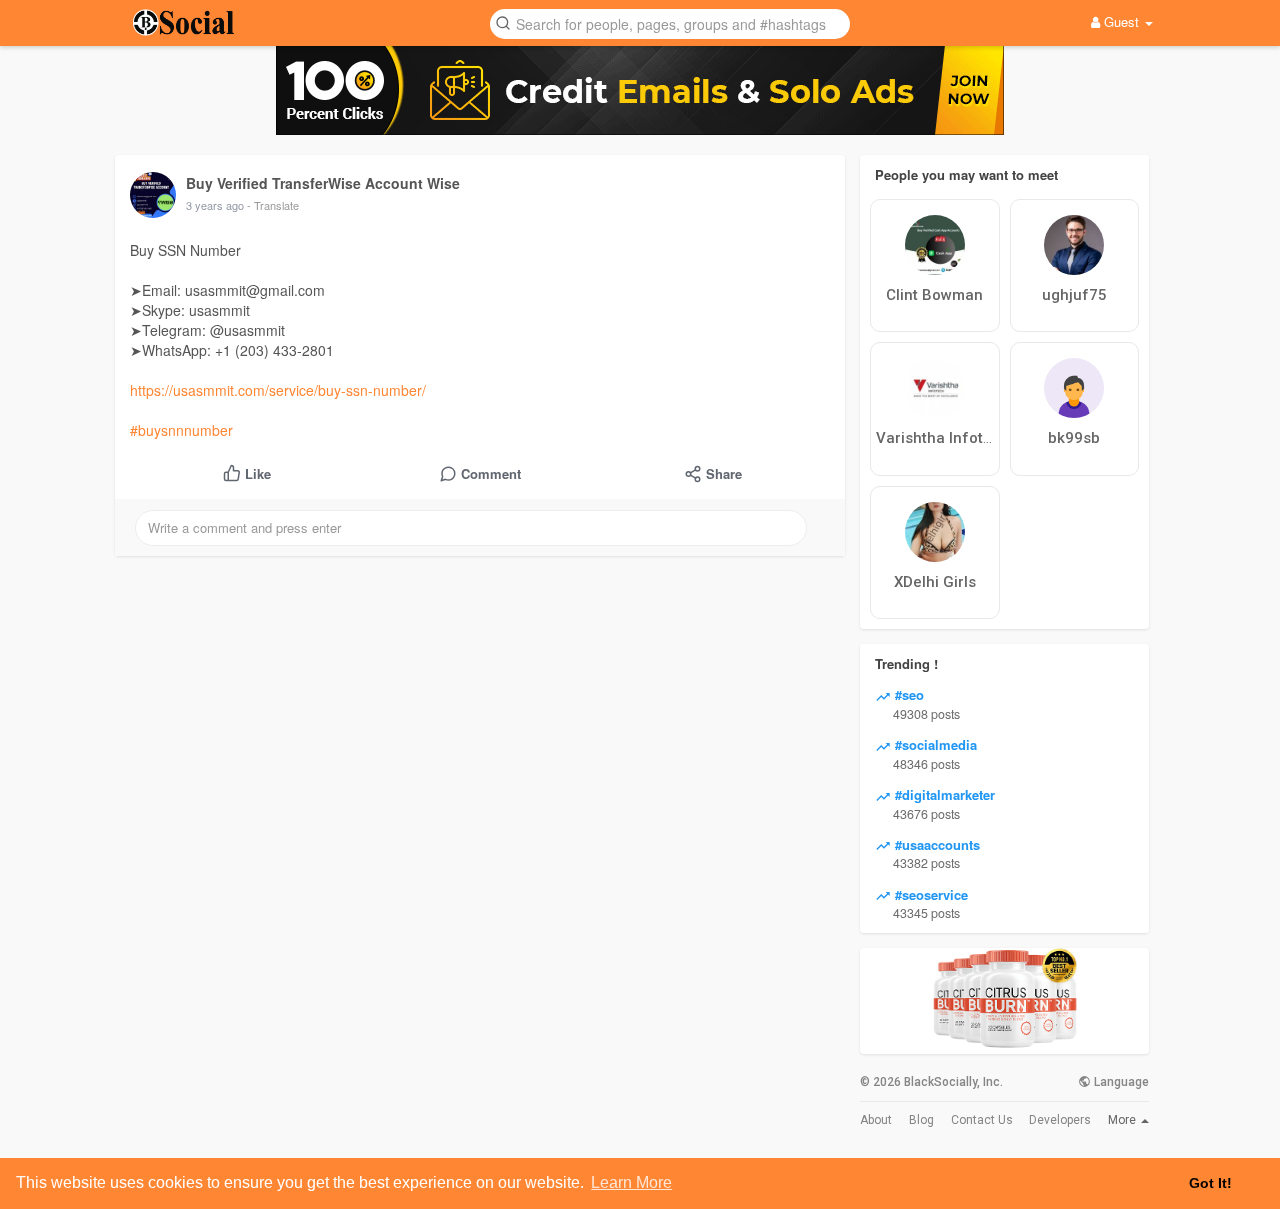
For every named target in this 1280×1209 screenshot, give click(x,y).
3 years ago (215, 205)
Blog (921, 1120)
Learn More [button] (631, 1182)
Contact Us (982, 1120)
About (876, 1120)
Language (1120, 1082)
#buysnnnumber (181, 430)
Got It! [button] (1210, 1183)
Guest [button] (1121, 21)
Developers (1060, 1120)
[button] (670, 22)
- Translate (273, 205)
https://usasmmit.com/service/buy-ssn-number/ (278, 390)
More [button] (1123, 1120)
